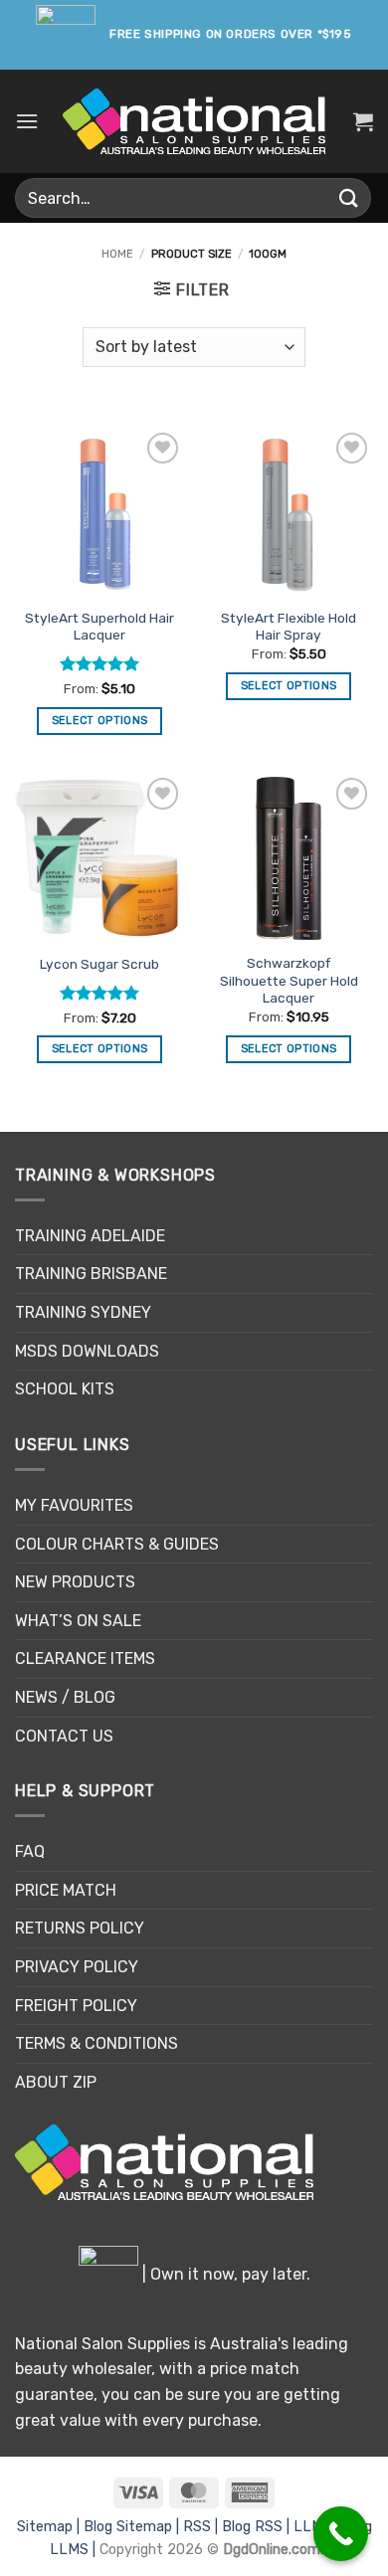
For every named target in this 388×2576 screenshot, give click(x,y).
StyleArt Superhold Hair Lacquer (99, 627)
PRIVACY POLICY (77, 1967)
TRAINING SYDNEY (83, 1312)
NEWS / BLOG (65, 1697)
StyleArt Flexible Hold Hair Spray (289, 627)
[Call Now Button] (341, 2534)
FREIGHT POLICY (76, 2006)
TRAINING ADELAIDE (90, 1236)
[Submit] (349, 197)
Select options (100, 721)
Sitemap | (50, 2527)
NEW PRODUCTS (75, 1582)
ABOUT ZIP (56, 2082)
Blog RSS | (258, 2527)
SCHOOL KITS (65, 1389)
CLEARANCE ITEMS (85, 1658)
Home (117, 254)
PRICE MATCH (66, 1890)
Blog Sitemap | (133, 2527)
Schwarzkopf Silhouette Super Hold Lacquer (289, 980)
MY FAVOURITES (74, 1505)
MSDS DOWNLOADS (87, 1351)
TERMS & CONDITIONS (97, 2043)
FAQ (30, 1851)
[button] (27, 121)
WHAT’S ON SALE (78, 1621)
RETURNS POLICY (80, 1928)
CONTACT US (64, 1736)
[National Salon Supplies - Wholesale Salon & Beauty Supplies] (194, 122)
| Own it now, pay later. (224, 2274)
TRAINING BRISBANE (91, 1274)
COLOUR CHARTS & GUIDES (117, 1544)
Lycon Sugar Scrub (99, 964)
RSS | (202, 2527)
